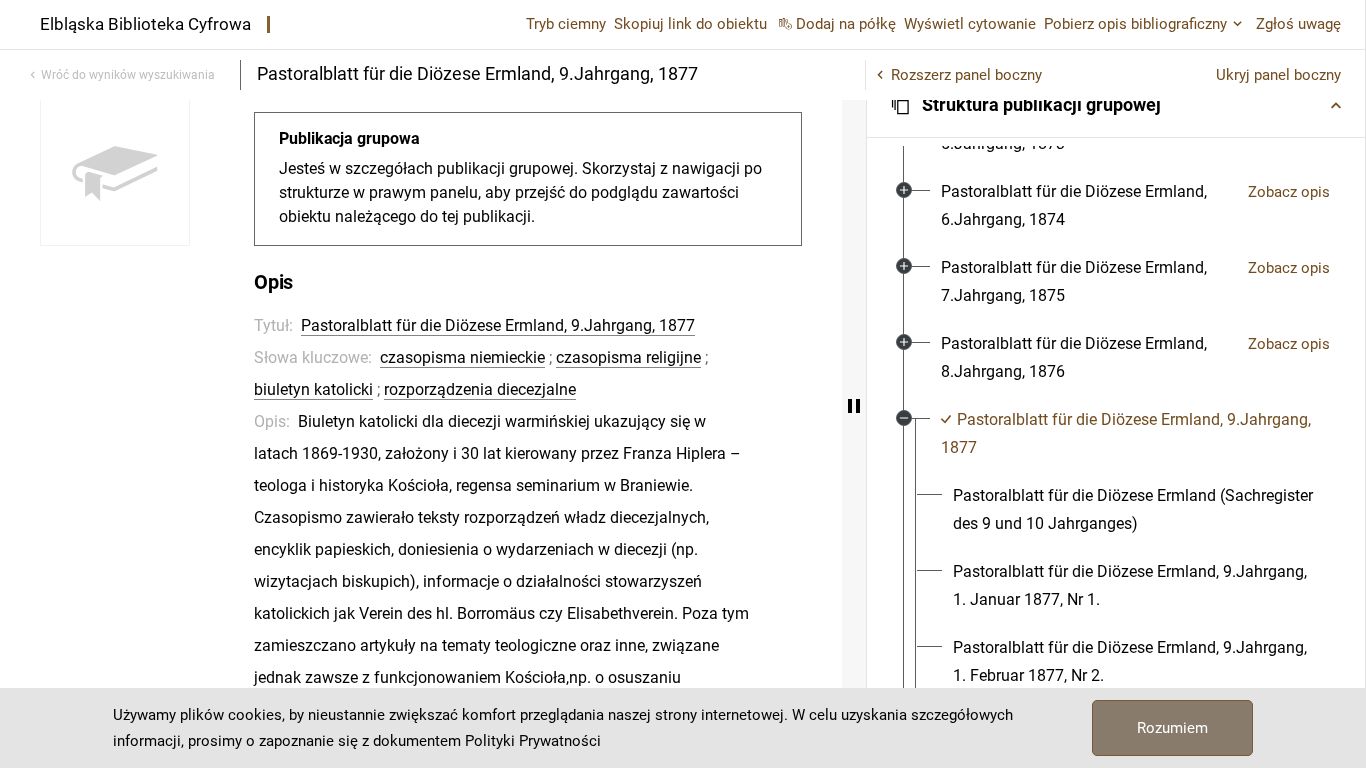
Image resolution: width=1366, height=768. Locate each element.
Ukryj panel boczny (1278, 75)
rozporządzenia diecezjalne (480, 389)
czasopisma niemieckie (462, 357)
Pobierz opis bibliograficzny (1135, 24)
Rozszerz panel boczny (966, 75)
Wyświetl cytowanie (970, 24)
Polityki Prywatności (533, 741)
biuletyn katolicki (313, 389)
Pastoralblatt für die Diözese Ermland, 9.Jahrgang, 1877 (498, 325)
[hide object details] (854, 406)
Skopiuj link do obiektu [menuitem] (690, 24)
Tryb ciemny (566, 24)
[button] (1116, 105)
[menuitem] (1086, 206)
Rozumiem (1172, 728)
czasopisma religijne (628, 357)
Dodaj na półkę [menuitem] (846, 24)
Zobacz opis (1289, 192)
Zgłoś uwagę (1298, 24)
